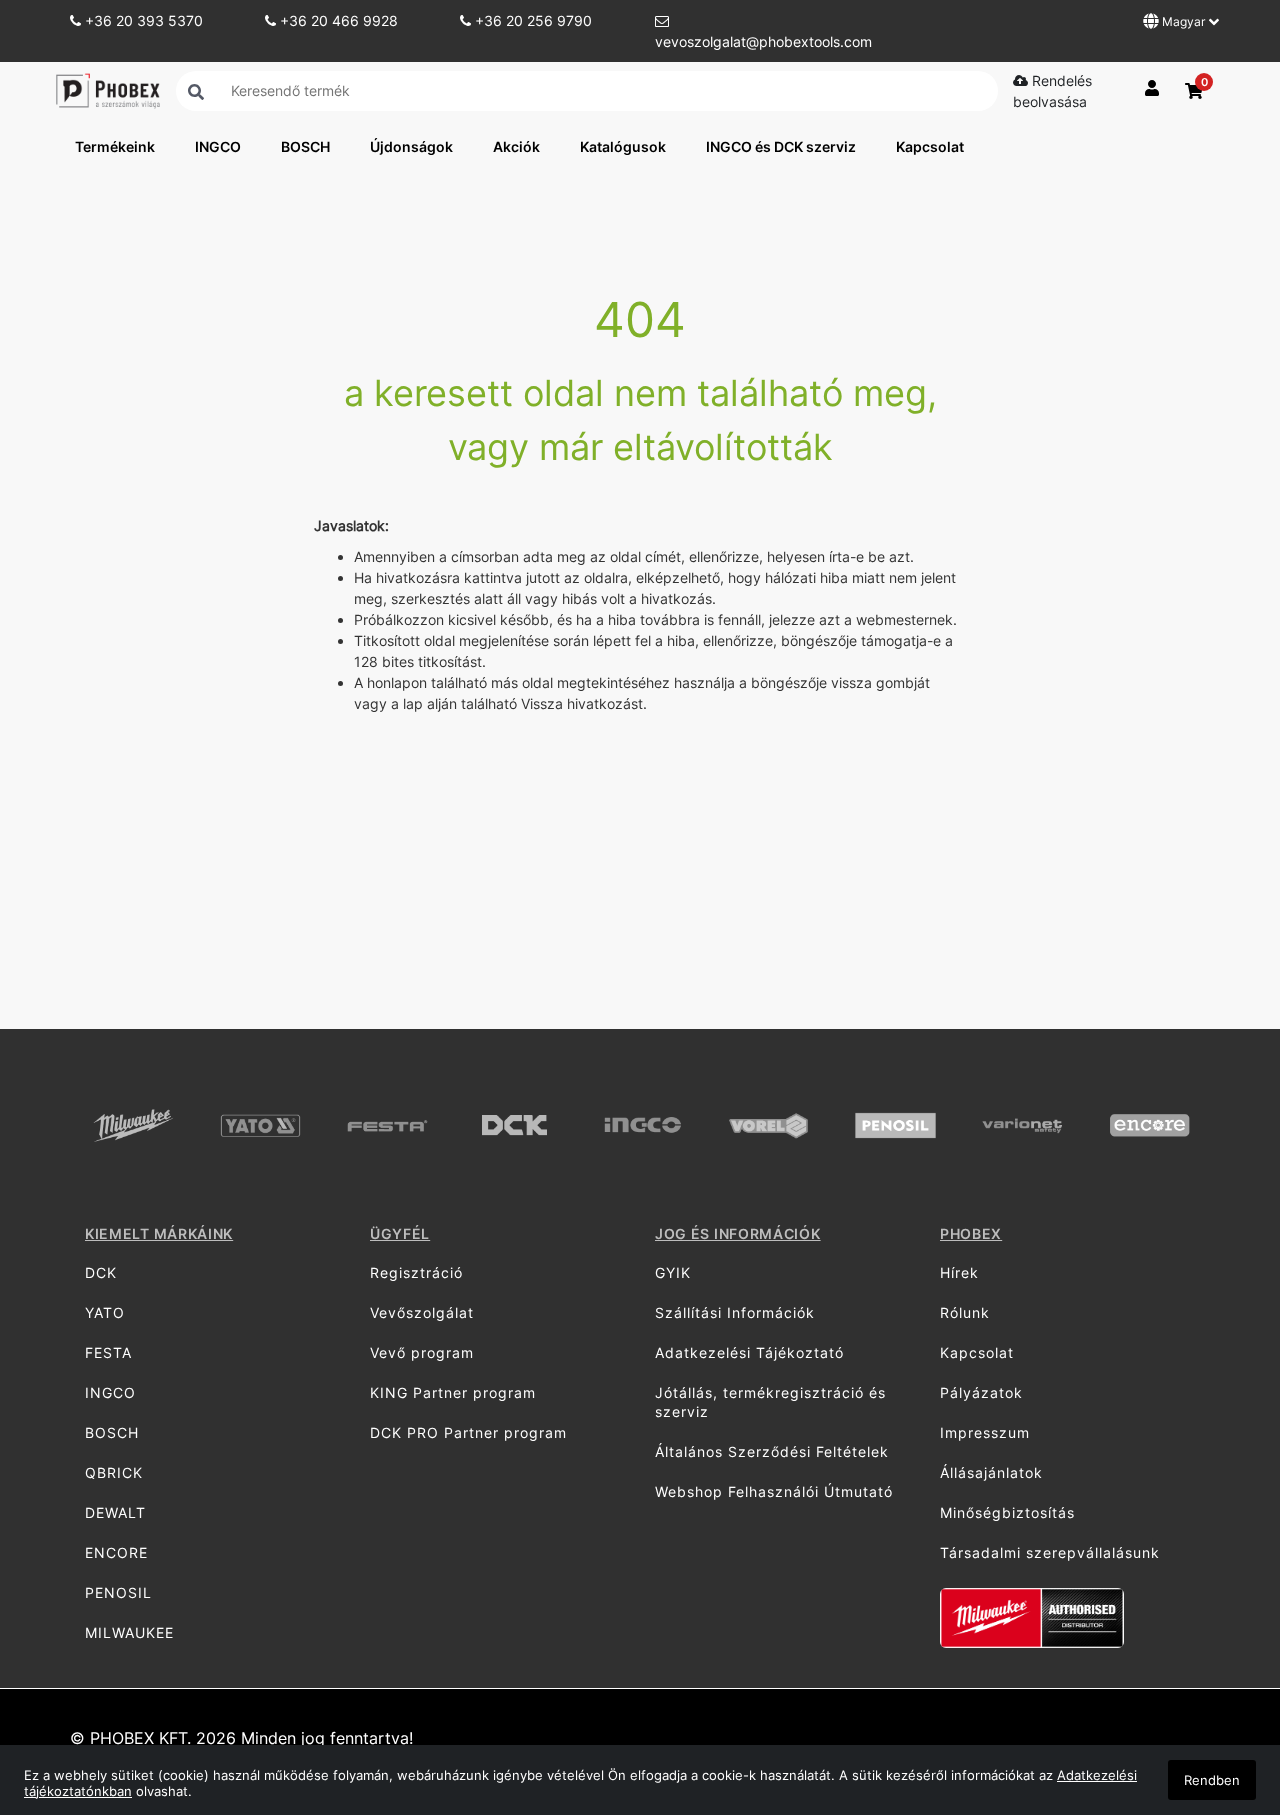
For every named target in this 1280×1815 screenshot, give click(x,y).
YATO (105, 1312)
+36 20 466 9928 (337, 20)
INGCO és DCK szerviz (781, 146)
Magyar (1183, 21)
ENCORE (116, 1552)
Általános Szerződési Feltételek (772, 1451)
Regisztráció (416, 1272)
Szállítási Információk (735, 1312)
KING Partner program (453, 1392)
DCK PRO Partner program (468, 1432)
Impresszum (985, 1432)
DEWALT (115, 1512)
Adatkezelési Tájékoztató (749, 1352)
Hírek (959, 1272)
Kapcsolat (930, 146)
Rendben (1212, 1780)
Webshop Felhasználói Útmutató (774, 1491)
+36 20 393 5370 (142, 20)
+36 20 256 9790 (531, 20)
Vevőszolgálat (422, 1312)
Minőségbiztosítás (1007, 1512)
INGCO (218, 146)
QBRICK (114, 1472)
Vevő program (422, 1352)
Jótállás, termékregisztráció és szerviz (770, 1402)
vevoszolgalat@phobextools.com (763, 41)
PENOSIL (118, 1592)
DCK (101, 1272)
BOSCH (305, 146)
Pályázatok (981, 1392)
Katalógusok (623, 146)
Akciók (516, 146)
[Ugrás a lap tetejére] (1220, 1694)
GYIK (673, 1272)
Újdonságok (411, 146)
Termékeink (115, 146)
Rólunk (965, 1312)
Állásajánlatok (991, 1472)
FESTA (108, 1352)
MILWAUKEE (129, 1632)
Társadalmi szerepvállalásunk (1050, 1552)
